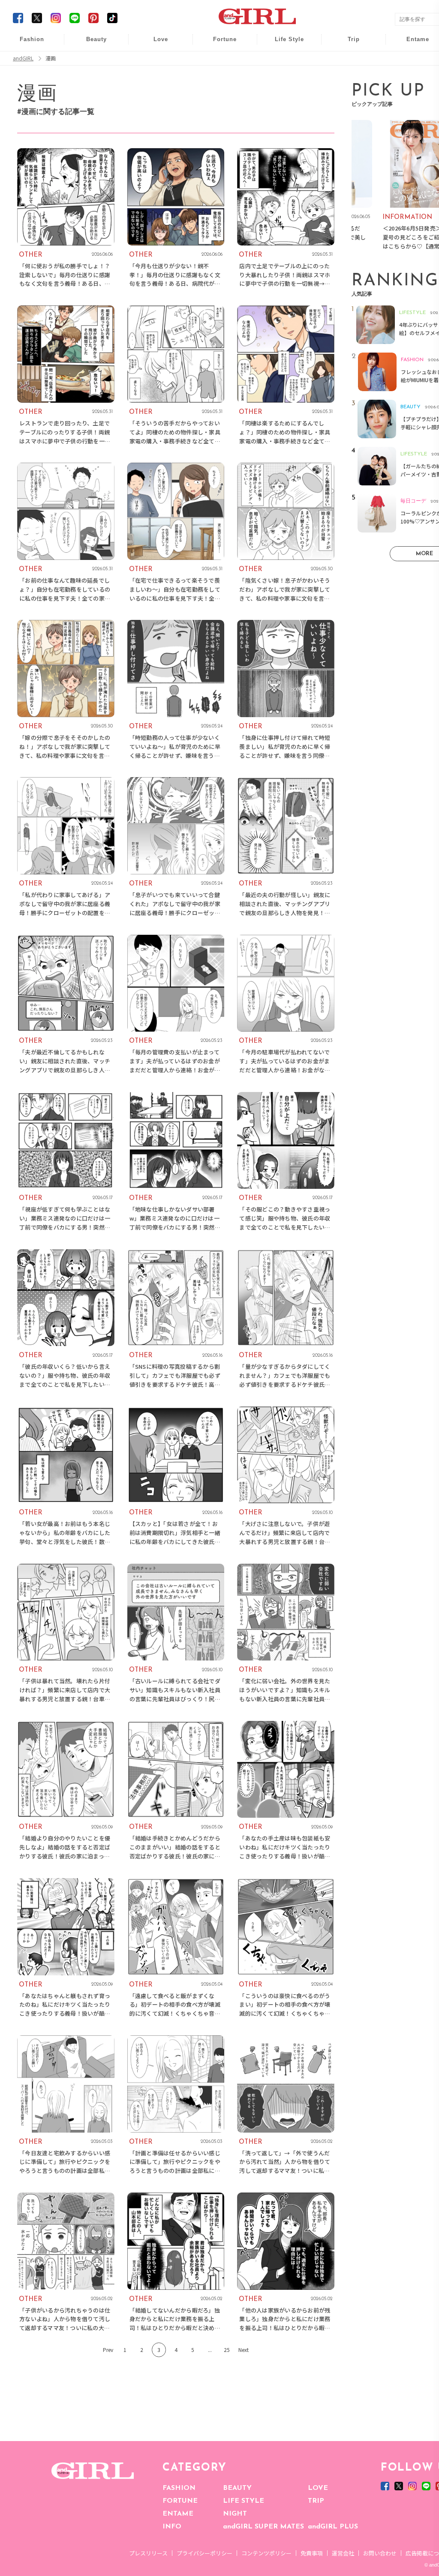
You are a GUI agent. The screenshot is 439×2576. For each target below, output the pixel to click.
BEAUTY (237, 2488)
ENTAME (178, 2514)
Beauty (96, 39)
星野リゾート (348, 61)
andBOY (412, 44)
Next (244, 2350)
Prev (108, 2350)
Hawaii (348, 44)
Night (155, 77)
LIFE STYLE (244, 2501)
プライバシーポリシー (204, 2553)
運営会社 (343, 2553)
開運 (219, 44)
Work (283, 61)
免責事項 (312, 2553)
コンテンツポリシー (266, 2553)
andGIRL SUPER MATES (263, 2527)
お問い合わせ (380, 2553)
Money (283, 44)
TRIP (316, 2501)
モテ (155, 61)
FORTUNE (180, 2501)
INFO (172, 2527)
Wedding (155, 44)
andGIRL (23, 58)
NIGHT (235, 2514)
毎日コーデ (26, 44)
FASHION (179, 2488)
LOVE (318, 2488)
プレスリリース (148, 2553)
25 (227, 2350)
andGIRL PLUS (333, 2527)
